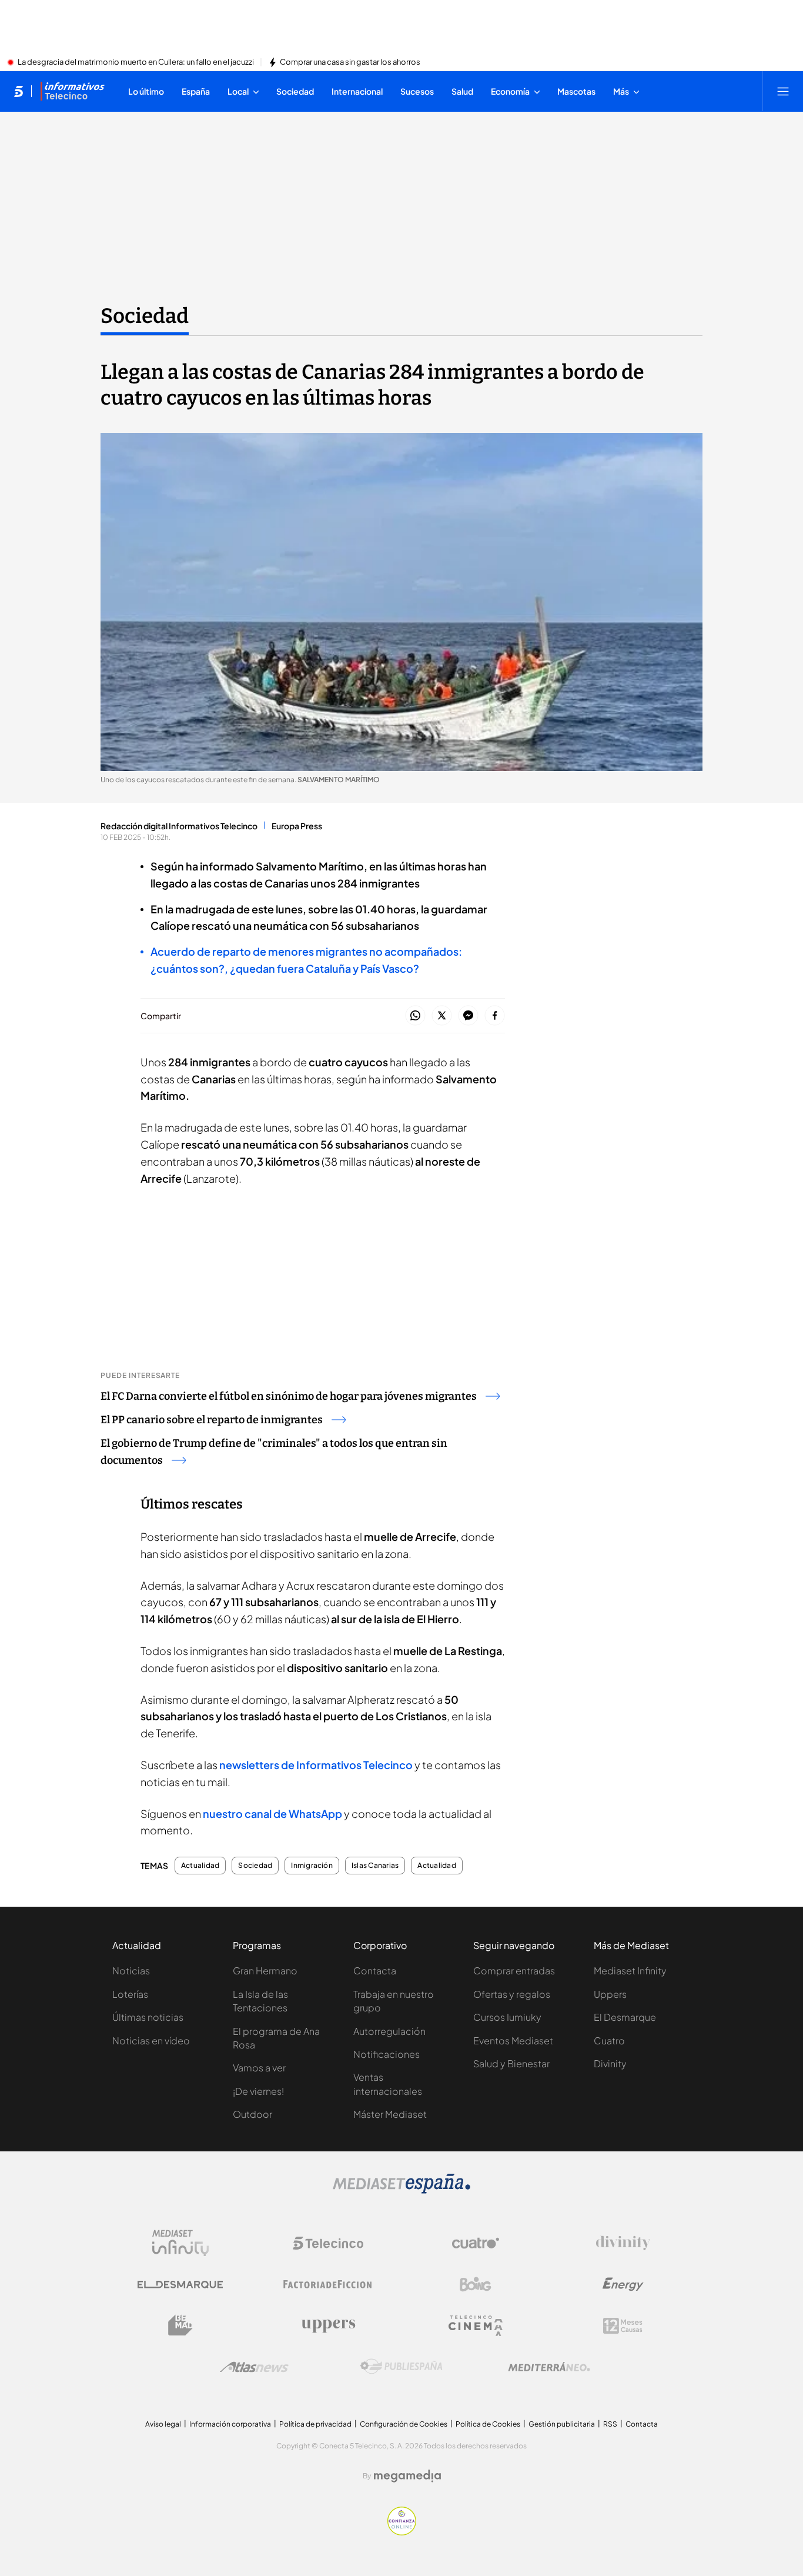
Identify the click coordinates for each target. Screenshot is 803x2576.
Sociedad (145, 316)
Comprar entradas (514, 1971)
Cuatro (609, 2041)
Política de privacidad (315, 2424)
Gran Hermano (265, 1971)
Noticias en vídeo (151, 2041)
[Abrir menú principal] (783, 91)
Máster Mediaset (390, 2114)
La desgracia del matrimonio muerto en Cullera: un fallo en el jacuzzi (136, 62)
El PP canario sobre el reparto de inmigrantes (212, 1420)
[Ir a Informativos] (72, 91)
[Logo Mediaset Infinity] (180, 2243)
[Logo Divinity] (623, 2243)
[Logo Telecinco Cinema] (476, 2326)
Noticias (131, 1971)
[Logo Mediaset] (401, 2190)
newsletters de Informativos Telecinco (315, 1765)
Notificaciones (387, 2054)
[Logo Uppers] (328, 2325)
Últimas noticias (148, 2017)
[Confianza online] (402, 2532)
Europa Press (297, 826)
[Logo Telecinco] (328, 2243)
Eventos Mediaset (513, 2041)
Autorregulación (389, 2031)
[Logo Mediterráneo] (549, 2367)
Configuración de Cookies (404, 2424)
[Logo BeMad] (180, 2325)
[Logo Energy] (623, 2284)
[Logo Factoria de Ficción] (328, 2284)
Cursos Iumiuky (507, 2017)
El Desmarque (625, 2017)
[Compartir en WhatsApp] (415, 1016)
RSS (610, 2424)
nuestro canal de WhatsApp (272, 1813)
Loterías (130, 1994)
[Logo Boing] (476, 2284)
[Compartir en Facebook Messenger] (468, 1016)
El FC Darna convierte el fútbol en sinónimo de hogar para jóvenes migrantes (289, 1396)
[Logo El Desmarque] (180, 2285)
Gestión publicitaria (562, 2424)
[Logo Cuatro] (476, 2243)
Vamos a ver (259, 2068)
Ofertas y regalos (512, 1994)
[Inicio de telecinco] (19, 91)
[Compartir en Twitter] (442, 1016)
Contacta (375, 1971)
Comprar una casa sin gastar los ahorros (350, 62)
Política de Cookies (488, 2424)
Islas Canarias (375, 1866)
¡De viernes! (258, 2091)
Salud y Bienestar (511, 2063)
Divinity (610, 2063)
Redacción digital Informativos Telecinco (179, 826)
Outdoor (252, 2114)
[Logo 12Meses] (623, 2326)
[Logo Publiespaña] (401, 2367)
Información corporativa (230, 2424)
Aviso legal (163, 2424)
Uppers (610, 1994)
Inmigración (312, 1866)
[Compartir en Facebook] (495, 1016)
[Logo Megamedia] (407, 2476)
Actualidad (200, 1866)
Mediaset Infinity (630, 1971)
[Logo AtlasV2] (254, 2367)
